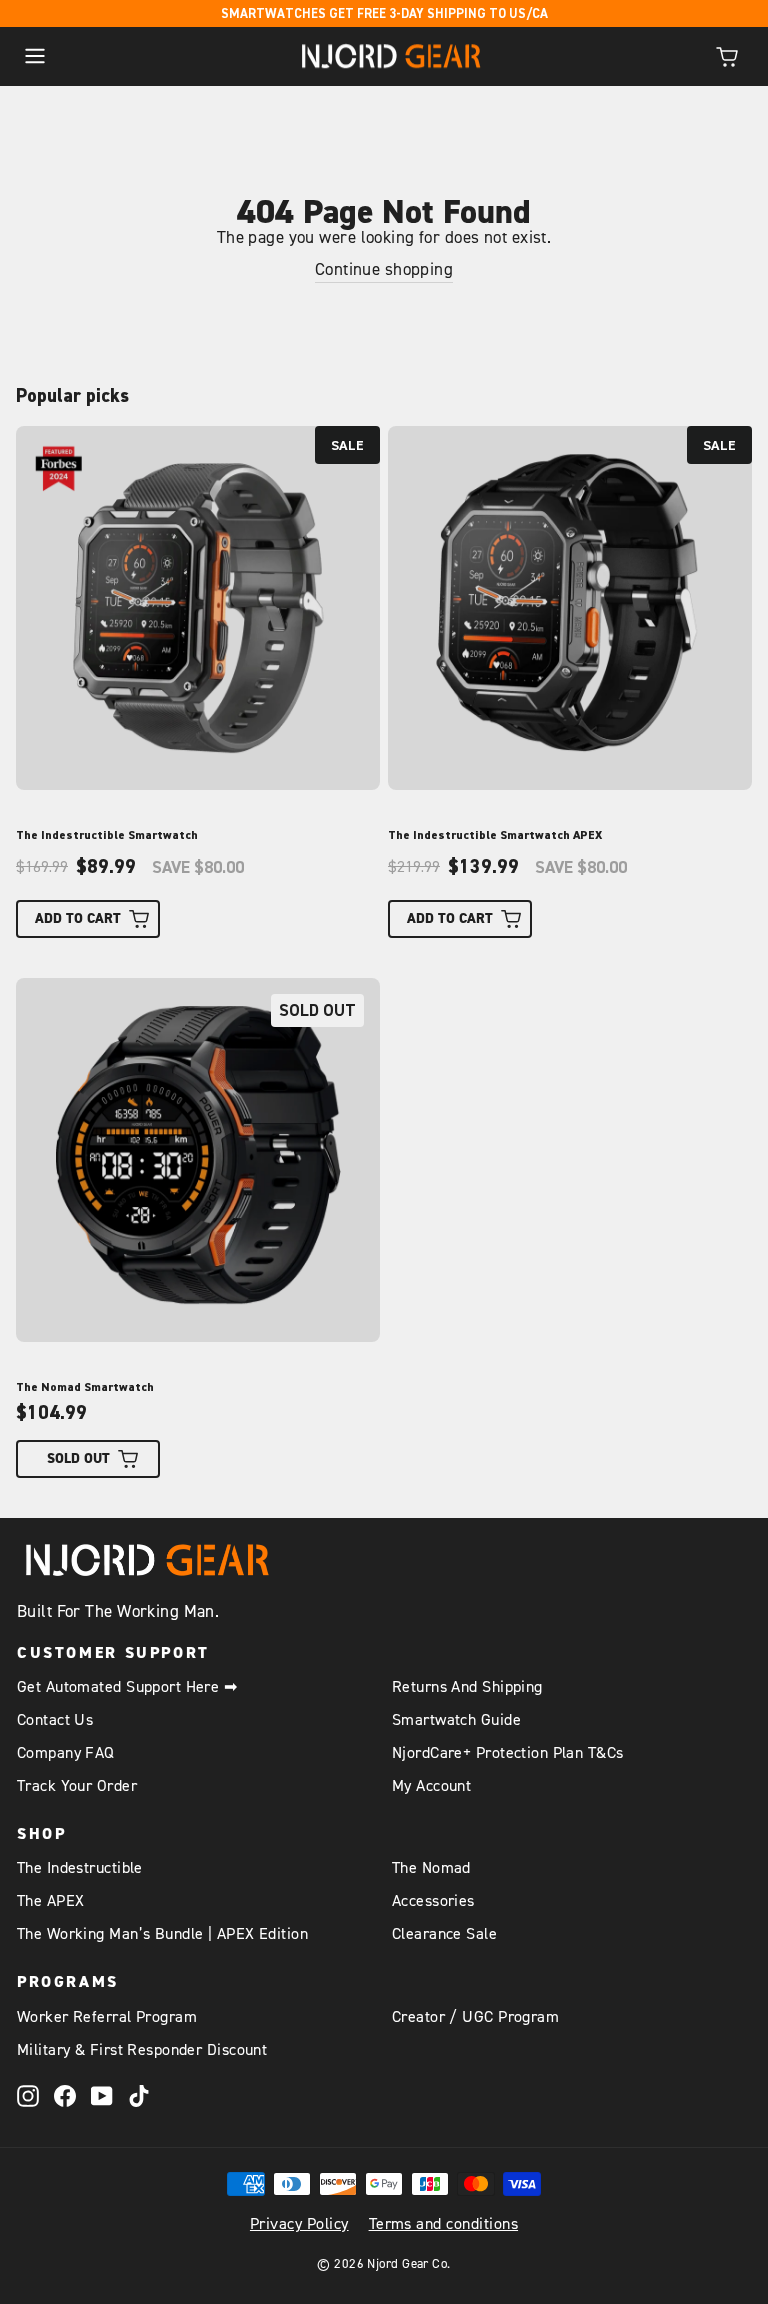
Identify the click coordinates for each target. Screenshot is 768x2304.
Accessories (433, 1901)
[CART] (727, 56)
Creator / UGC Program (475, 2017)
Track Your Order (77, 1786)
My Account (431, 1786)
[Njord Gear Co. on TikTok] (139, 2096)
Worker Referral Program (107, 2017)
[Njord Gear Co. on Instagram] (28, 2096)
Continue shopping (384, 270)
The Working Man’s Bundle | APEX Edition (162, 1934)
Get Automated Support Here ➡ (127, 1687)
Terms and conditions (444, 2224)
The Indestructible (80, 1868)
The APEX (51, 1901)
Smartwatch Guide (456, 1720)
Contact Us (55, 1720)
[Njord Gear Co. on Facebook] (65, 2096)
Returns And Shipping (467, 1687)
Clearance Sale (444, 1934)
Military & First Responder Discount (142, 2050)
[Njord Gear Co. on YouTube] (102, 2096)
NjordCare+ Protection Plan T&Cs (508, 1753)
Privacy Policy (299, 2224)
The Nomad (431, 1868)
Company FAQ (66, 1753)
